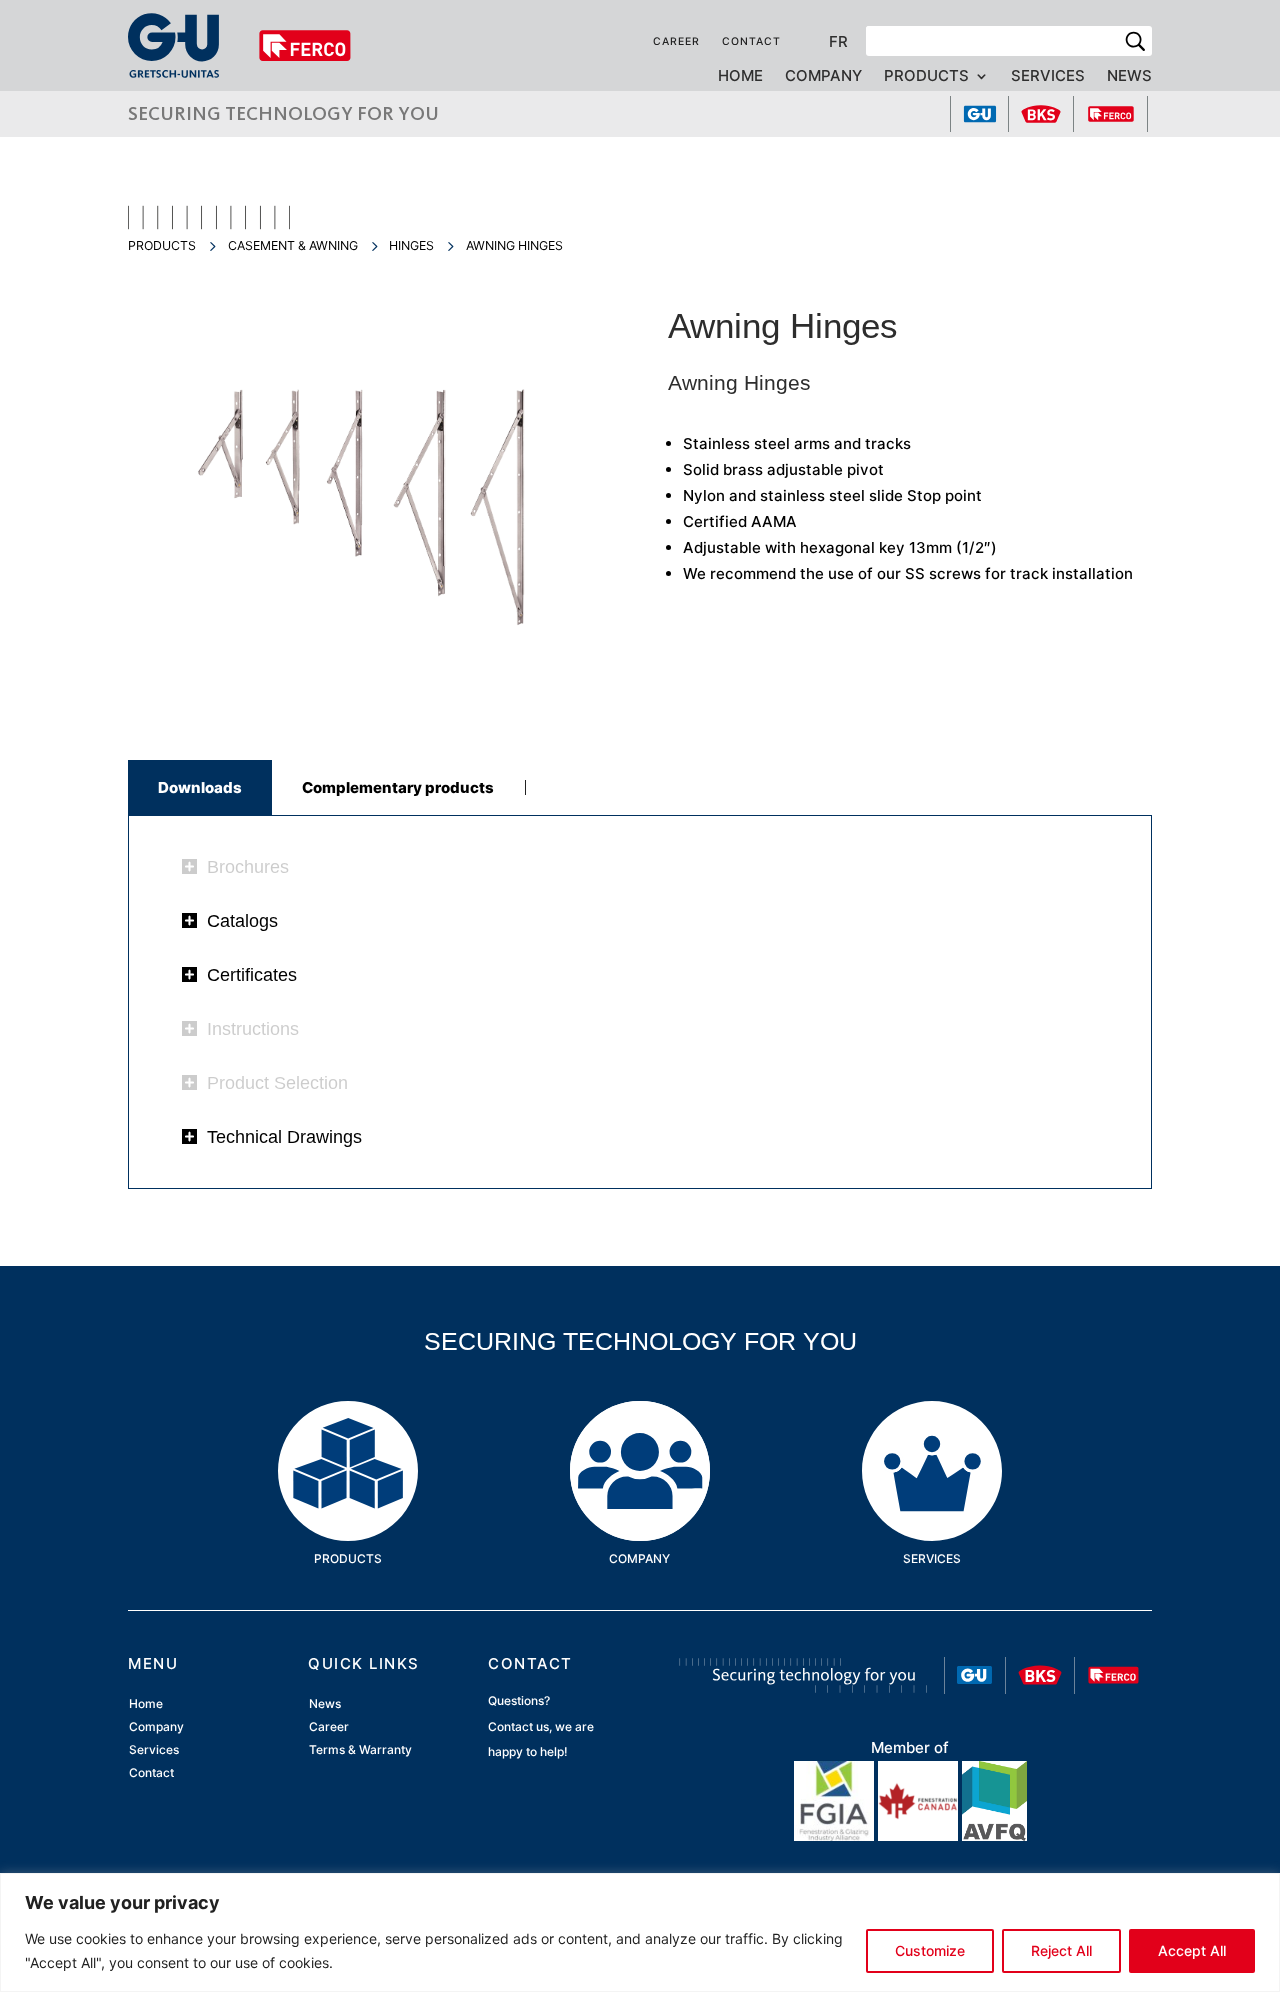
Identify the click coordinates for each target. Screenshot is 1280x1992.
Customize (930, 1950)
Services (1048, 77)
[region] (640, 1932)
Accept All (1192, 1950)
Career (676, 41)
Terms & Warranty (360, 1750)
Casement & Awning (293, 245)
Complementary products (398, 787)
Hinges (411, 245)
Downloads (200, 787)
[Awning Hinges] (370, 702)
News (1129, 77)
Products (926, 77)
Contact (751, 41)
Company (823, 77)
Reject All (1061, 1950)
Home (740, 77)
